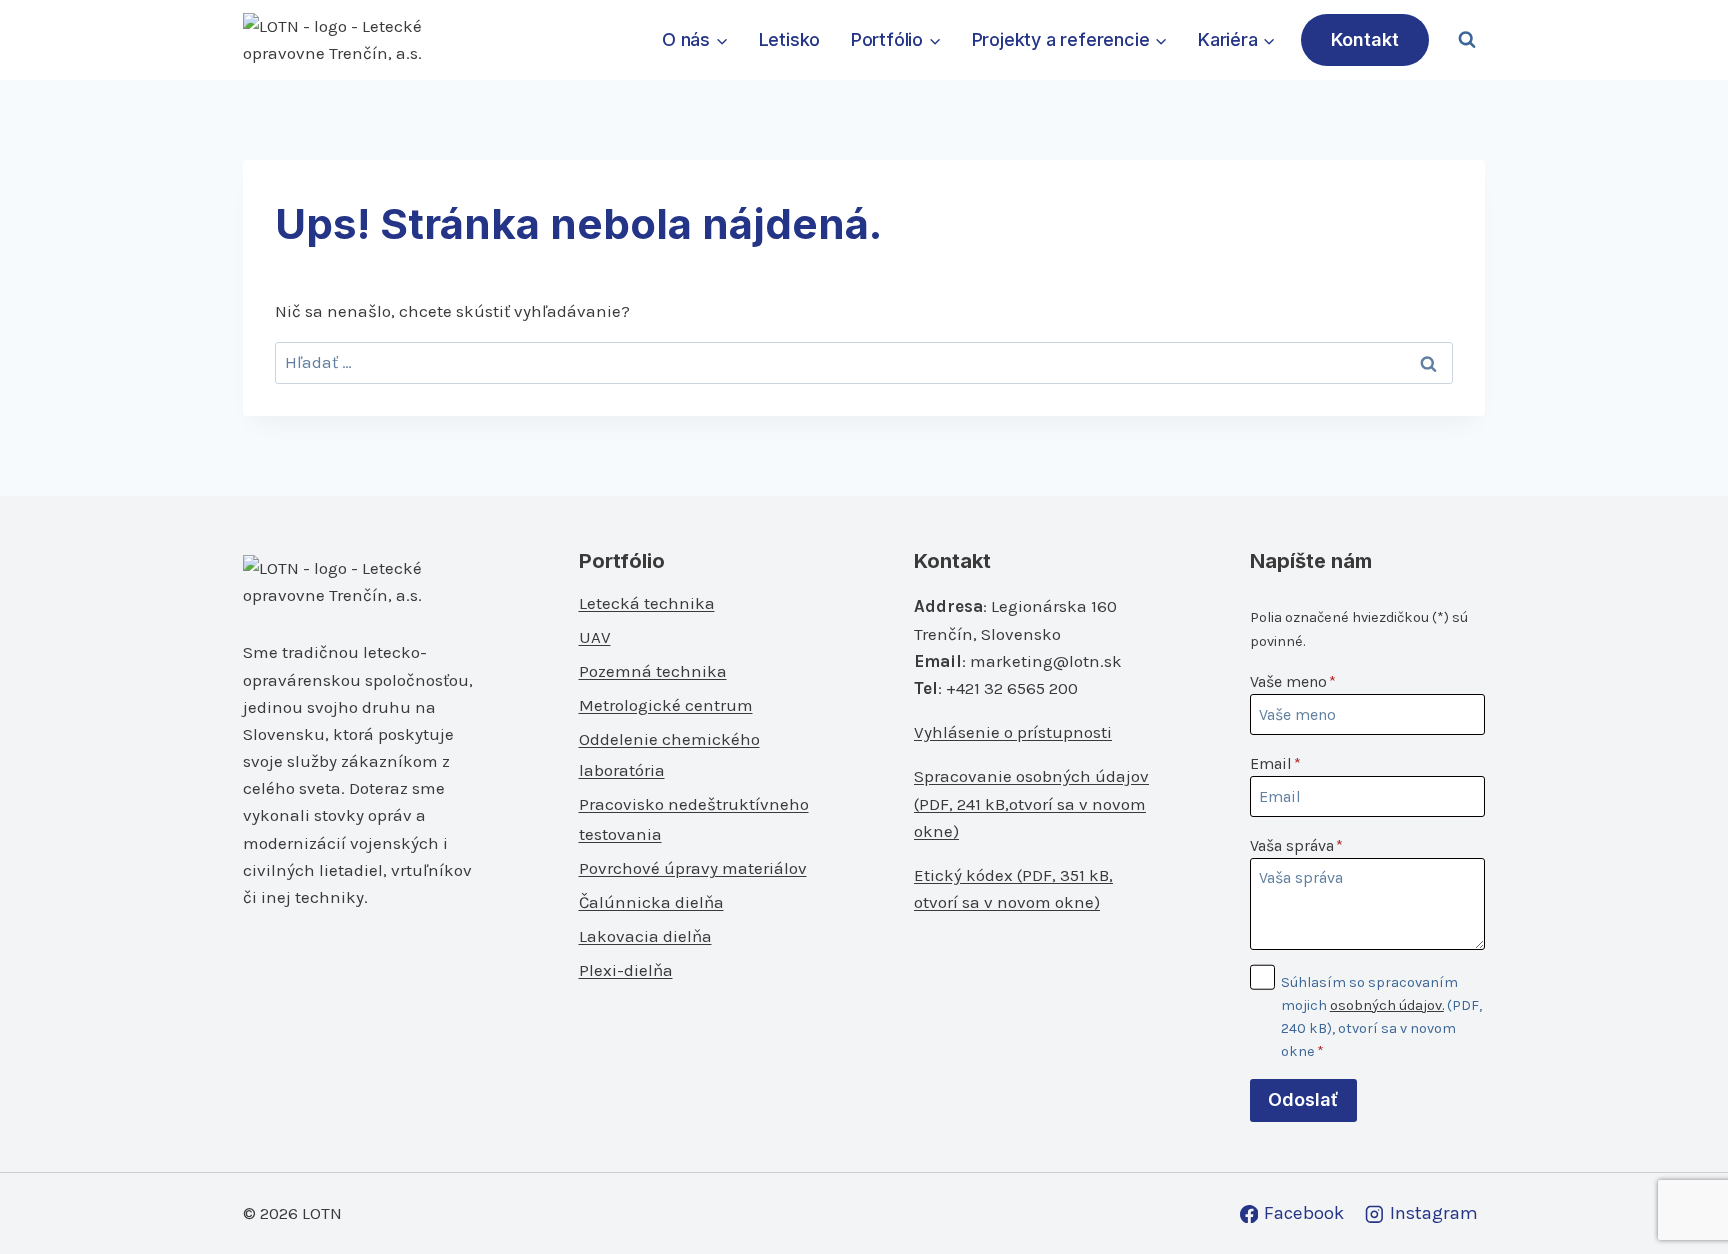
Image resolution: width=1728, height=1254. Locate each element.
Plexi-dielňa (626, 970)
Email (1275, 763)
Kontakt (1365, 39)
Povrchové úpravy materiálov (693, 868)
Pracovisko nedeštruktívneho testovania (694, 819)
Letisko (790, 39)
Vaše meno (1293, 681)
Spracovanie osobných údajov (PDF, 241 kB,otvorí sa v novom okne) (1031, 803)
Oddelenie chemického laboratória (669, 754)
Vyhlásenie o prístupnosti (1013, 732)
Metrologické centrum (666, 705)
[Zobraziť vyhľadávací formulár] (1467, 40)
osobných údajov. (1387, 1005)
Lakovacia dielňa (645, 936)
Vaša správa (1296, 845)
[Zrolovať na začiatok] (1679, 1195)
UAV (595, 637)
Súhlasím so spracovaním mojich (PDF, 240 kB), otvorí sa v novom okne (1381, 1017)
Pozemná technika (653, 671)
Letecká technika (647, 603)
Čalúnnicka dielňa (651, 902)
